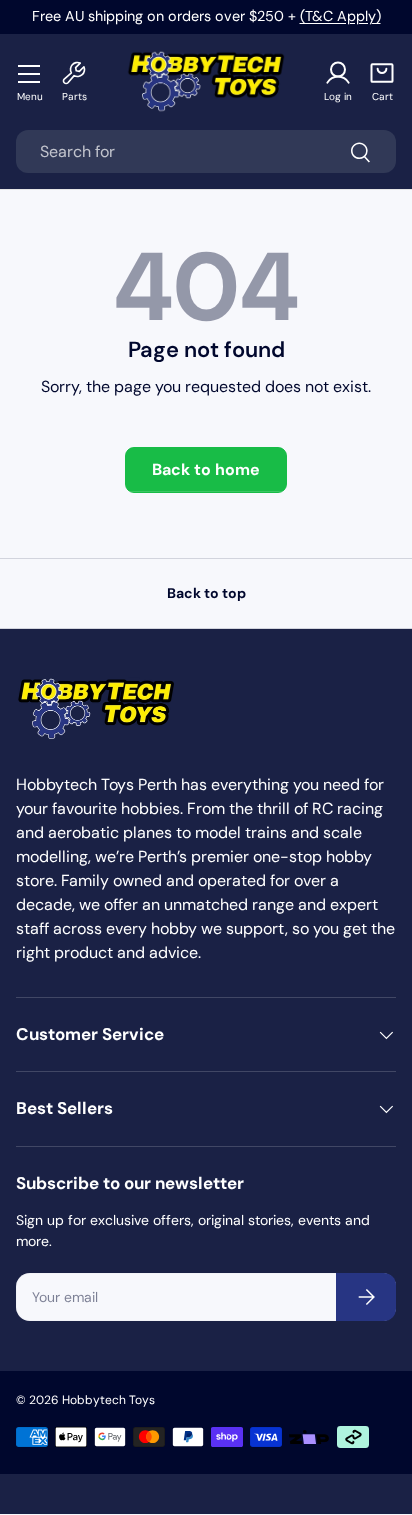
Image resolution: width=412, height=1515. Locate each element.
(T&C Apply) (340, 16)
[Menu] (30, 73)
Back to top (206, 593)
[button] (382, 81)
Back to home (206, 469)
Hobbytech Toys (108, 1400)
